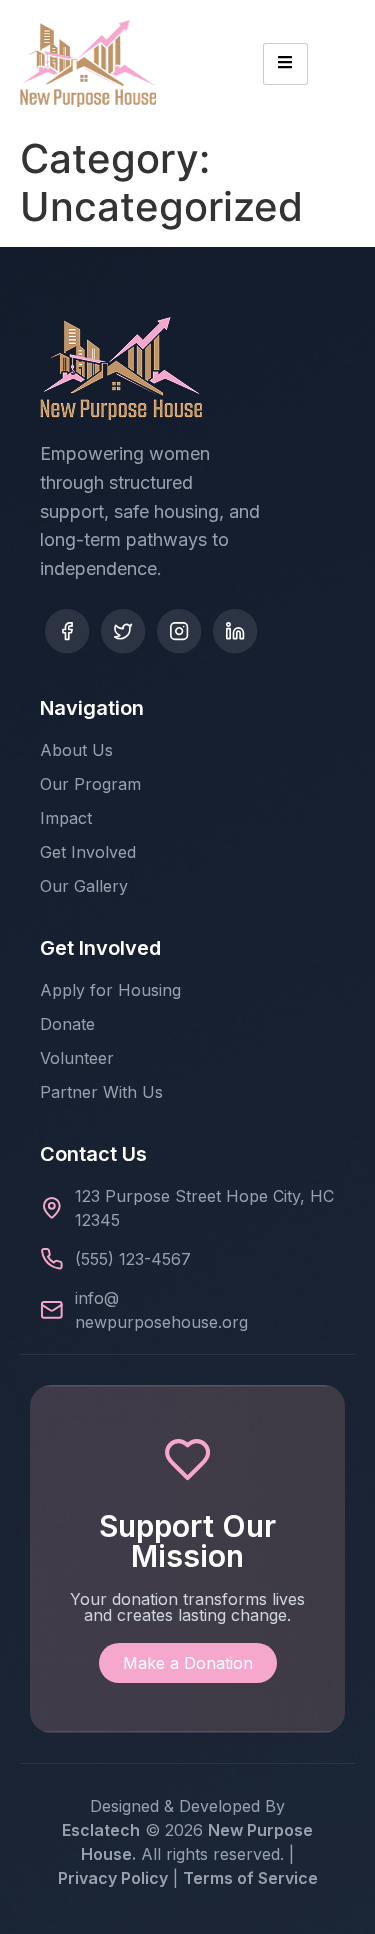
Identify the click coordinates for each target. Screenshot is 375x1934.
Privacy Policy (113, 1878)
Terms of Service (250, 1878)
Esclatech (101, 1830)
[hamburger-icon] (285, 64)
